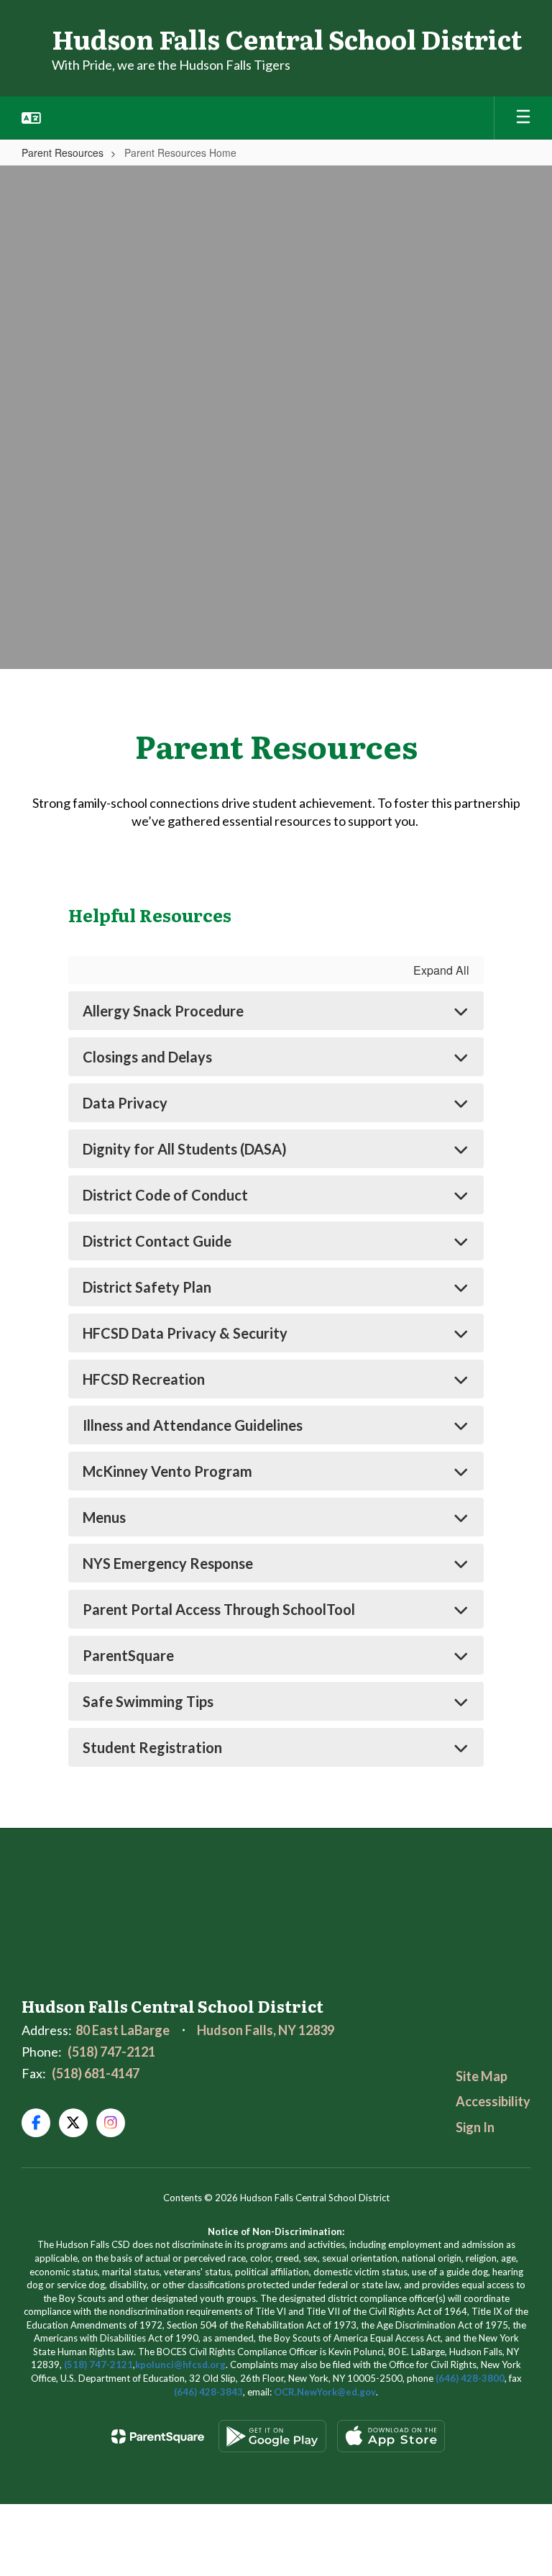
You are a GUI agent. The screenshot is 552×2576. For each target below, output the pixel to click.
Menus (104, 1517)
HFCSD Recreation (144, 1379)
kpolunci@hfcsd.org (180, 2365)
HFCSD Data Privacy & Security (185, 1333)
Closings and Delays (147, 1057)
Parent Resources (63, 153)
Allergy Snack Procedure (163, 1011)
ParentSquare (128, 1655)
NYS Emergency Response (168, 1563)
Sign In (475, 2127)
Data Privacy (125, 1103)
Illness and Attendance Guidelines (193, 1425)
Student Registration (152, 1747)
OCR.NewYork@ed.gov (325, 2392)
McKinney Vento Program (167, 1471)
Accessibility (493, 2101)
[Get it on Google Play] (272, 2436)
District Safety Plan (147, 1287)
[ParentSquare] (158, 2436)
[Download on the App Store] (391, 2436)
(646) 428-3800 (470, 2378)
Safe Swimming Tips (148, 1701)
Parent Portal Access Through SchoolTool (219, 1609)
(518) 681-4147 (96, 2073)
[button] (31, 118)
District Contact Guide (157, 1241)
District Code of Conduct (165, 1195)
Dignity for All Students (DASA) (185, 1149)
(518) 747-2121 (111, 2052)
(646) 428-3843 (208, 2392)
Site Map (482, 2076)
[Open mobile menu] (523, 118)
